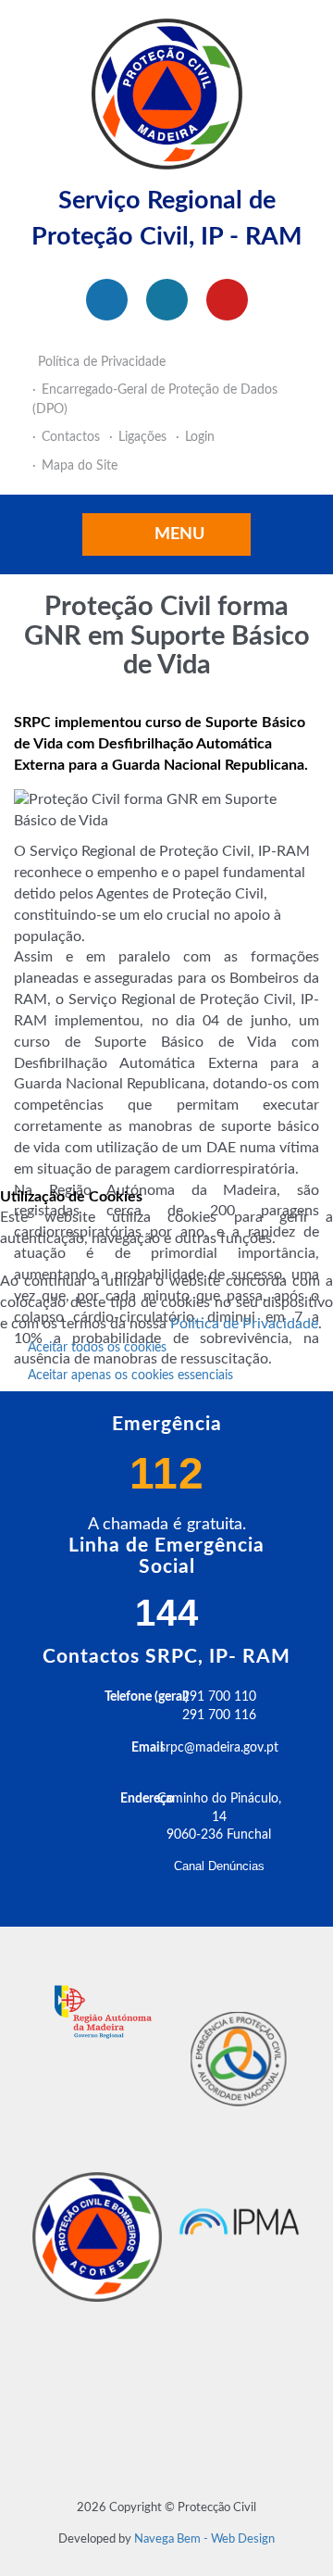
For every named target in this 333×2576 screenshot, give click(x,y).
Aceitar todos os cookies (97, 1348)
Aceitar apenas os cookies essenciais (130, 1376)
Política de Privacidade (244, 1324)
